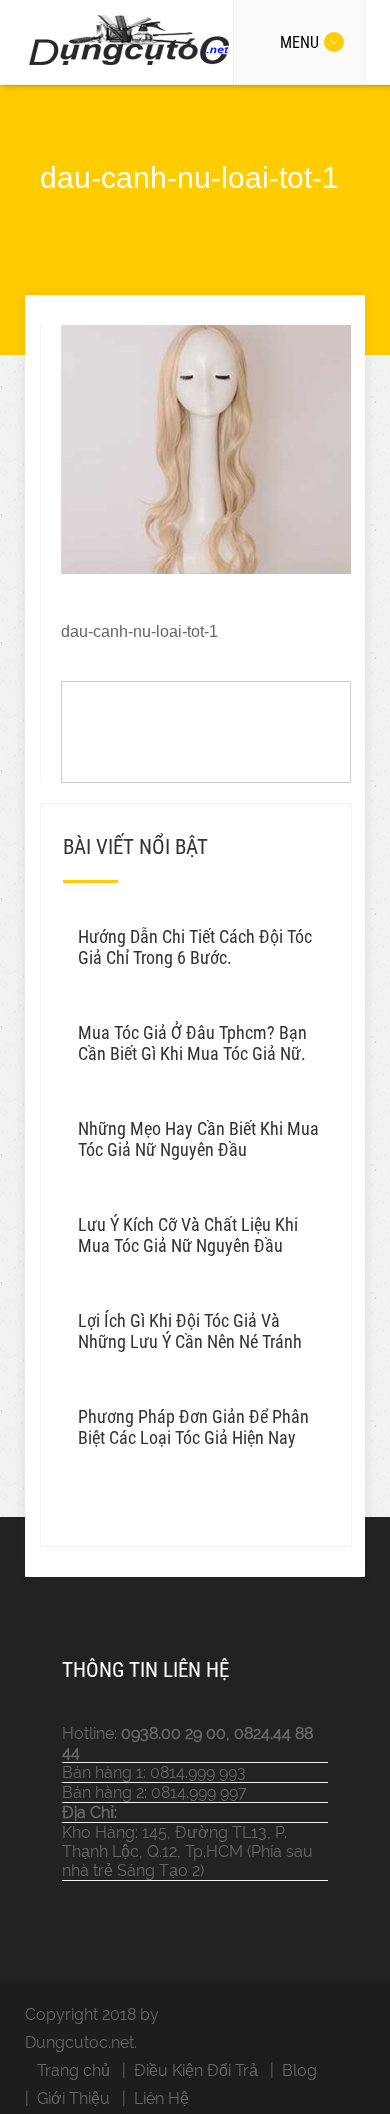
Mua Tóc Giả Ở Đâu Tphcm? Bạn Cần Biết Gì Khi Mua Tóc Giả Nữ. (192, 1043)
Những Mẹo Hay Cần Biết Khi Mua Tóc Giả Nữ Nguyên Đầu (198, 1139)
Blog (299, 2070)
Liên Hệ (161, 2098)
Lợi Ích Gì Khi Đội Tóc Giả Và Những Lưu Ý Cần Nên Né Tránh (190, 1331)
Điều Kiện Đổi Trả (196, 2070)
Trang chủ (73, 2070)
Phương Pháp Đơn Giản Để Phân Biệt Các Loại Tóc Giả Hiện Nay (193, 1427)
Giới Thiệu (73, 2098)
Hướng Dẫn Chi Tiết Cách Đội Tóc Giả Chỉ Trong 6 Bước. (195, 947)
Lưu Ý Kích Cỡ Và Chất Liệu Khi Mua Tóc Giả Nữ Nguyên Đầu (188, 1235)
